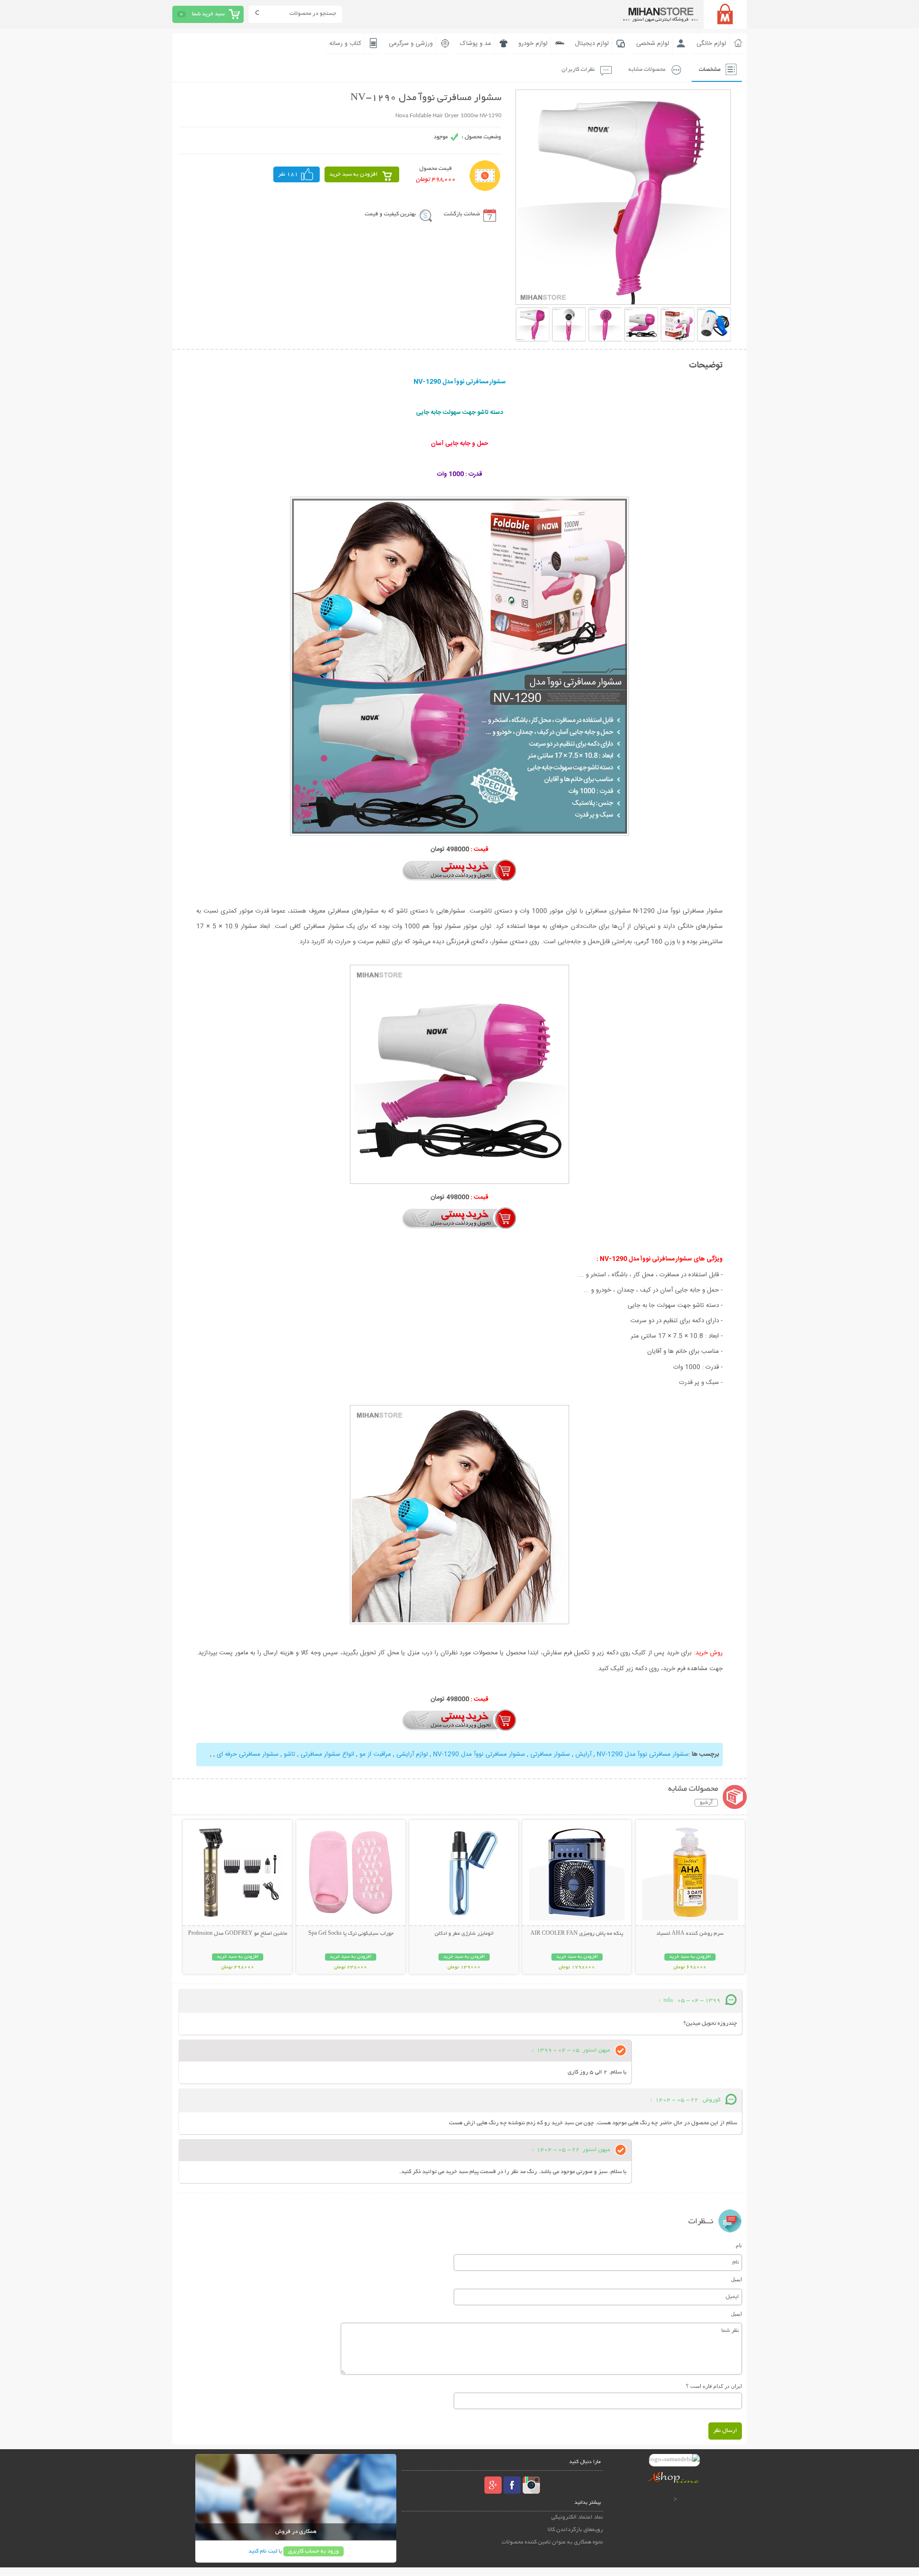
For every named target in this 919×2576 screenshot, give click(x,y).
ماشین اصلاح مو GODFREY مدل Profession (238, 1934)
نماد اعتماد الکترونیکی (577, 2517)
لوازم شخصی (653, 44)
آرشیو (706, 1803)
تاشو (290, 1754)
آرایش (583, 1754)
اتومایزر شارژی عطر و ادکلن (464, 1934)
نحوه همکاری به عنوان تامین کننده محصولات (552, 2542)
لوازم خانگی (711, 44)
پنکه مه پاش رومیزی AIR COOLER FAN (577, 1934)
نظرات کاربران (578, 70)
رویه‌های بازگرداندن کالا (575, 2530)
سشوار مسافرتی (550, 1754)
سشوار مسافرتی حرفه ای (248, 1754)
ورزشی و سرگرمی (411, 44)
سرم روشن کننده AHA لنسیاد (690, 1934)
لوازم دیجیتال (592, 44)
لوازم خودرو (533, 44)
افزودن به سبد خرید (353, 174)
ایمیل (736, 2279)
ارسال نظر (725, 2431)
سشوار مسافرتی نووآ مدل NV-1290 (643, 1754)
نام (739, 2245)
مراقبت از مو (375, 1754)
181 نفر (288, 174)
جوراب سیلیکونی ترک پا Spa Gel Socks (351, 1934)
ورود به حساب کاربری (314, 2551)
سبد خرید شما (208, 14)
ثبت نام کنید (263, 2551)
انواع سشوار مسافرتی (327, 1754)
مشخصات (710, 70)
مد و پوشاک (476, 44)
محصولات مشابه (647, 70)
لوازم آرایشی (412, 1754)
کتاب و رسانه (345, 44)
